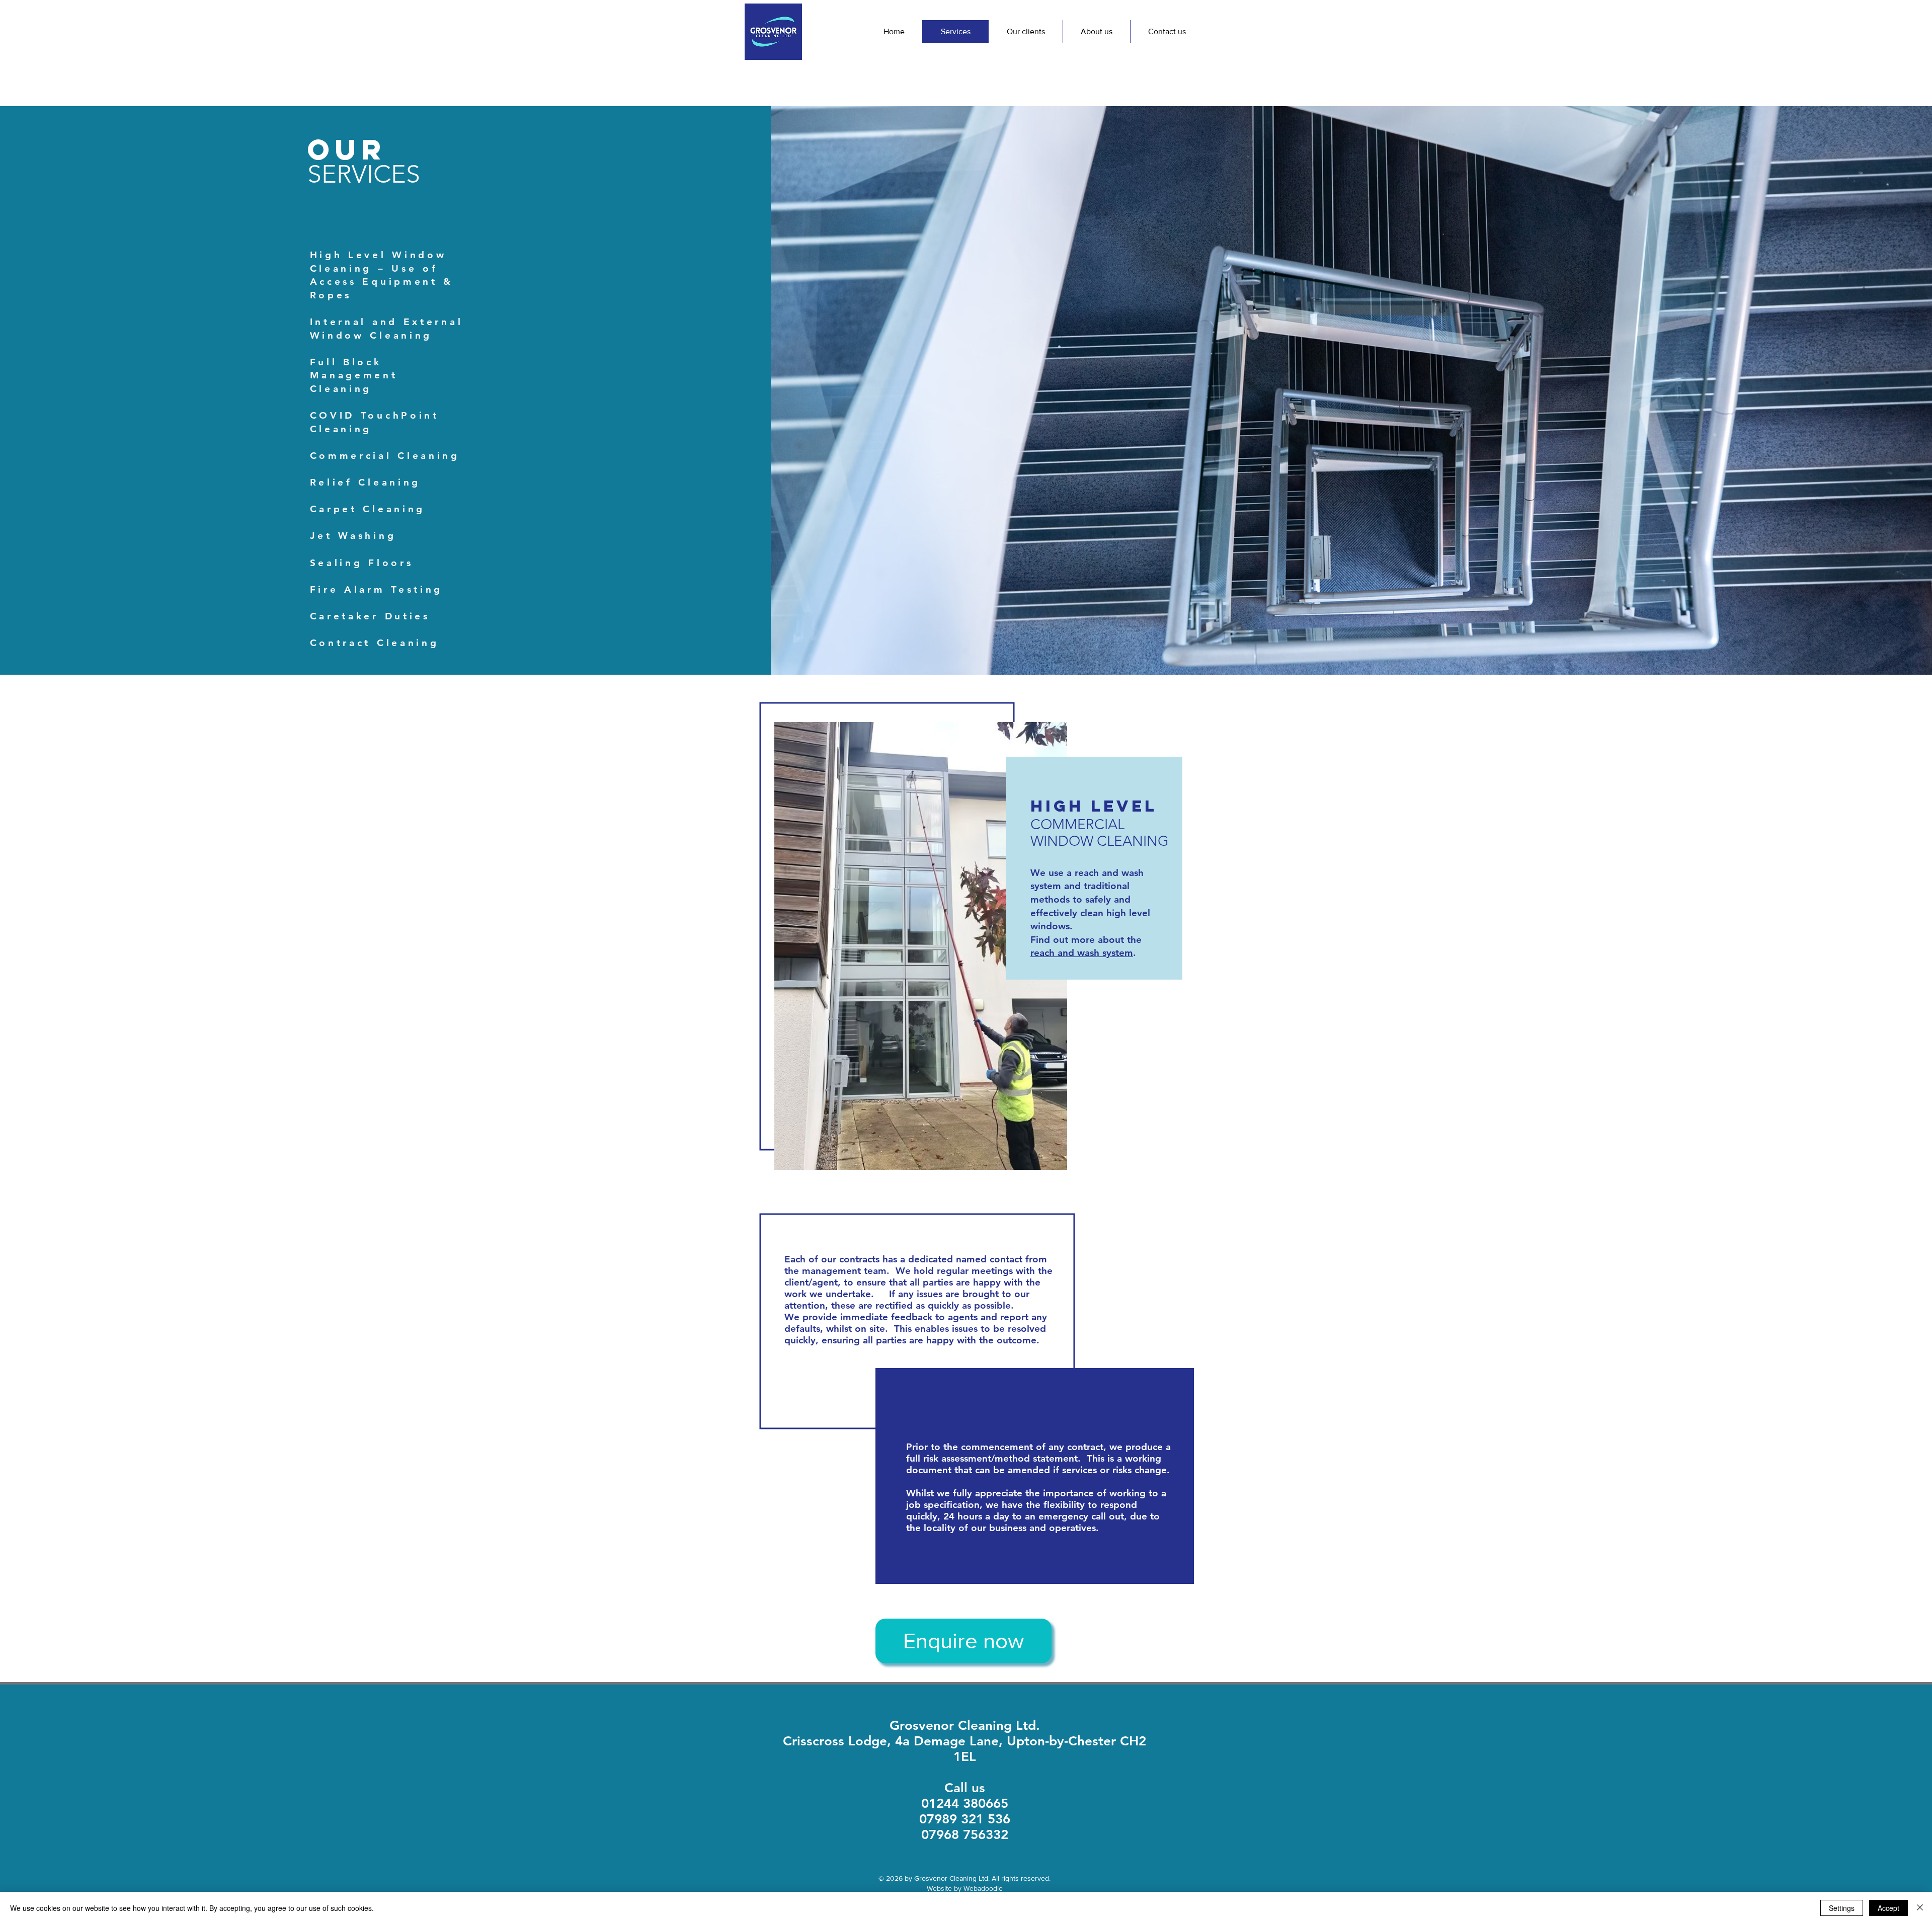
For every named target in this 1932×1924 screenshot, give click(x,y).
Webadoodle (983, 1888)
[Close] (1920, 1908)
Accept (1888, 1908)
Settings (1842, 1908)
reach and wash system (1082, 953)
